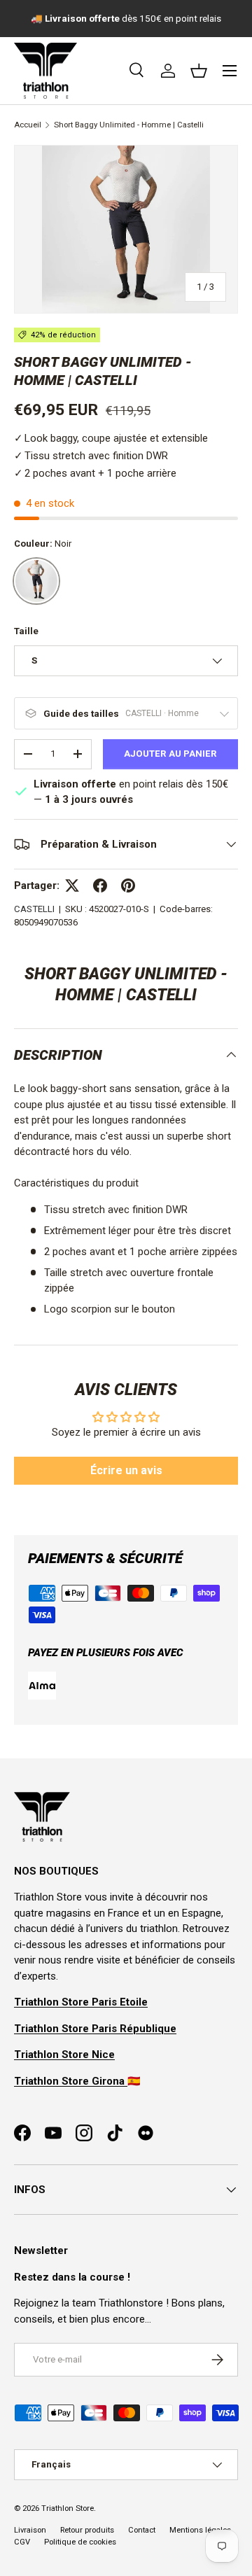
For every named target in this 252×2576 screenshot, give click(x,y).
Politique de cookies (80, 2542)
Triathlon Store (68, 2508)
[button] (199, 71)
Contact (142, 2530)
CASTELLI (34, 909)
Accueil (28, 125)
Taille (26, 631)
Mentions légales (200, 2530)
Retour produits (87, 2530)
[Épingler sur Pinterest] (128, 885)
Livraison (30, 2530)
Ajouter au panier (170, 754)
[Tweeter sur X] (72, 885)
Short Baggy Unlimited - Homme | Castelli (129, 125)
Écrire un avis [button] (126, 1470)
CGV (22, 2542)
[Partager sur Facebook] (100, 885)
